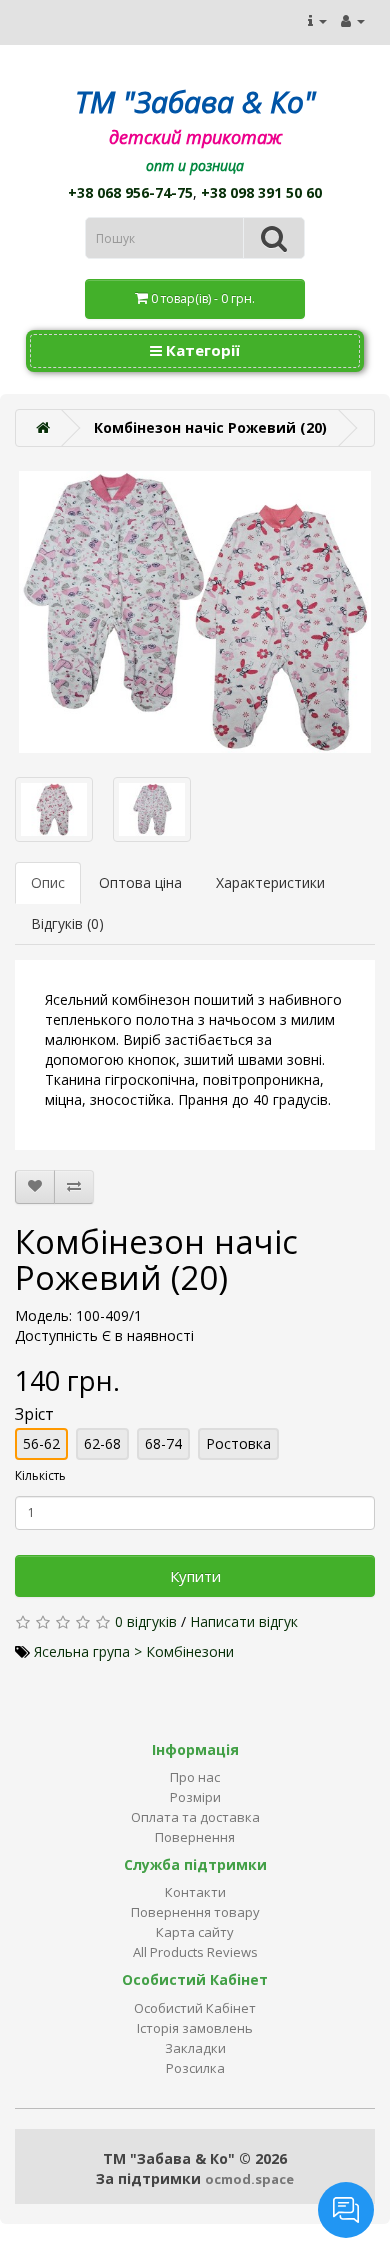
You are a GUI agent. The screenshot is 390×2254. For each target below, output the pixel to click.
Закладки (195, 2048)
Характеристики (270, 882)
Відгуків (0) (67, 923)
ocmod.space (249, 2179)
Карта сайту (195, 1932)
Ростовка (238, 1443)
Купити (195, 1576)
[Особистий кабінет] (353, 20)
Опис (48, 882)
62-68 (102, 1443)
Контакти (195, 1892)
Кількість (40, 1475)
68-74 (163, 1443)
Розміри (195, 1797)
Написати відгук (244, 1621)
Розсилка (195, 2068)
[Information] (317, 20)
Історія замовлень (195, 2028)
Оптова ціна (140, 882)
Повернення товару (195, 1912)
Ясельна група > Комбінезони (134, 1651)
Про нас (195, 1777)
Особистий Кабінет (195, 2008)
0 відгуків (146, 1621)
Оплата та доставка (195, 1817)
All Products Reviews (195, 1952)
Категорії (201, 350)
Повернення (195, 1837)
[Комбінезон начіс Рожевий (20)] (195, 612)
